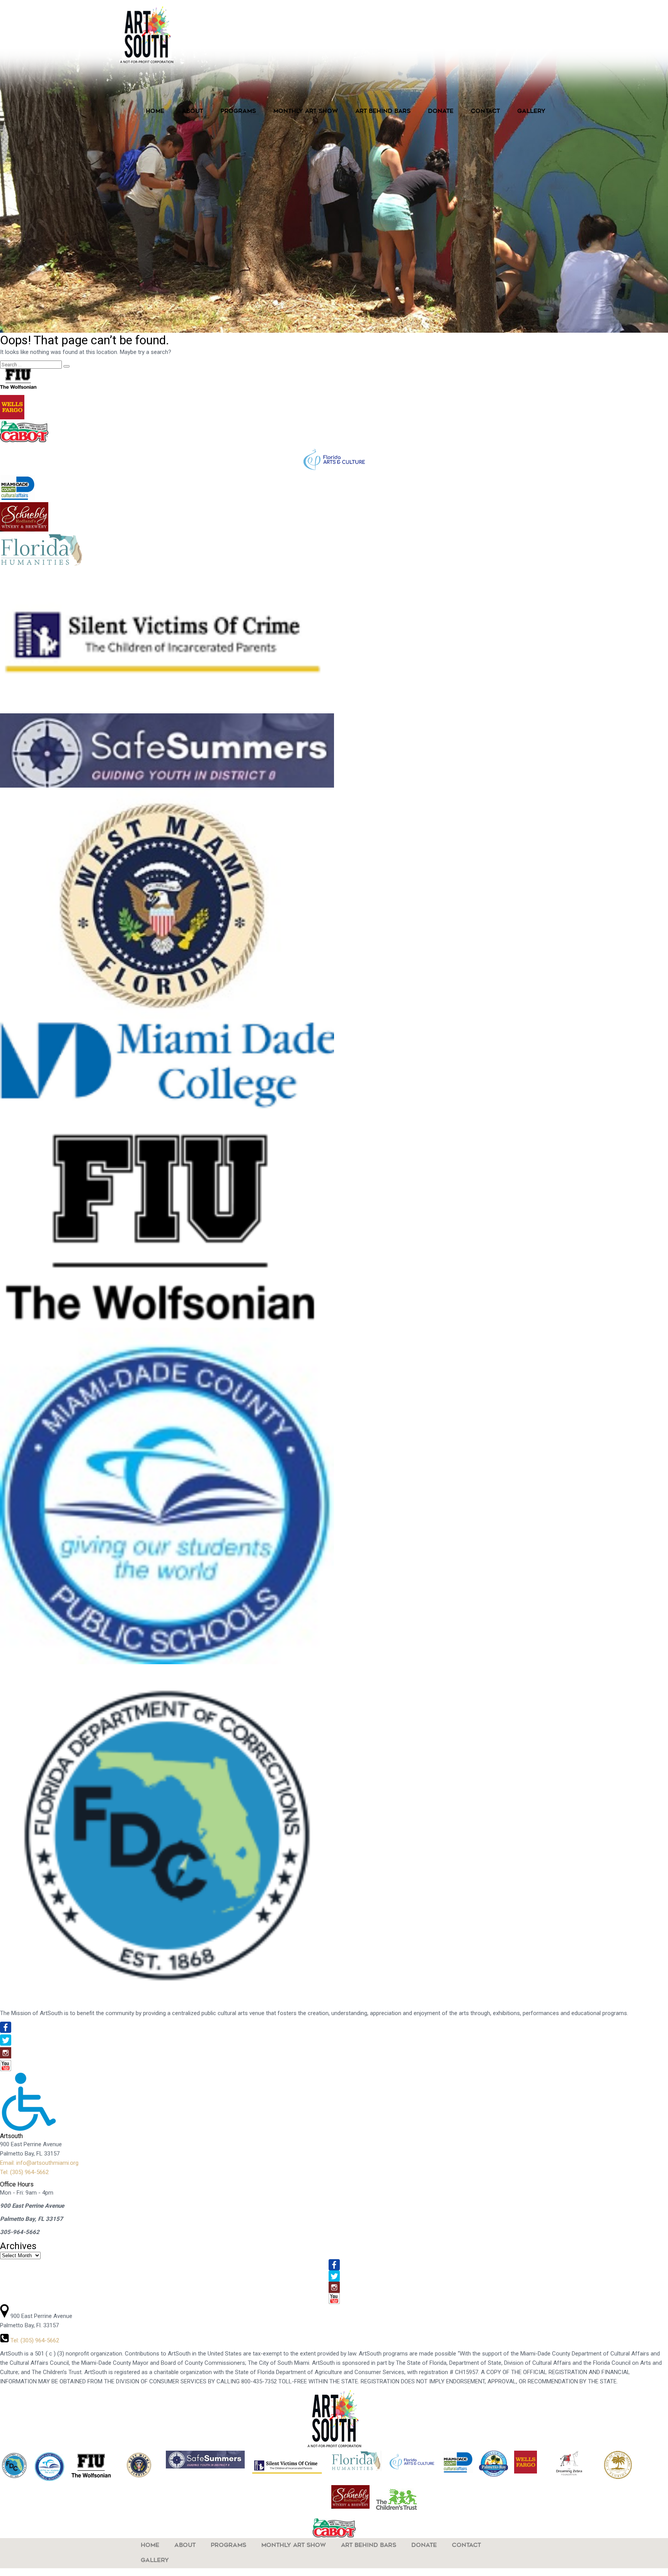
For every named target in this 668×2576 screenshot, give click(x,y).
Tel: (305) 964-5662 (24, 2172)
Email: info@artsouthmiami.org (39, 2163)
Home (155, 112)
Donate (441, 112)
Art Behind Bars (383, 112)
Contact (485, 112)
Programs (238, 112)
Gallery (531, 112)
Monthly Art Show (306, 112)
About (192, 112)
